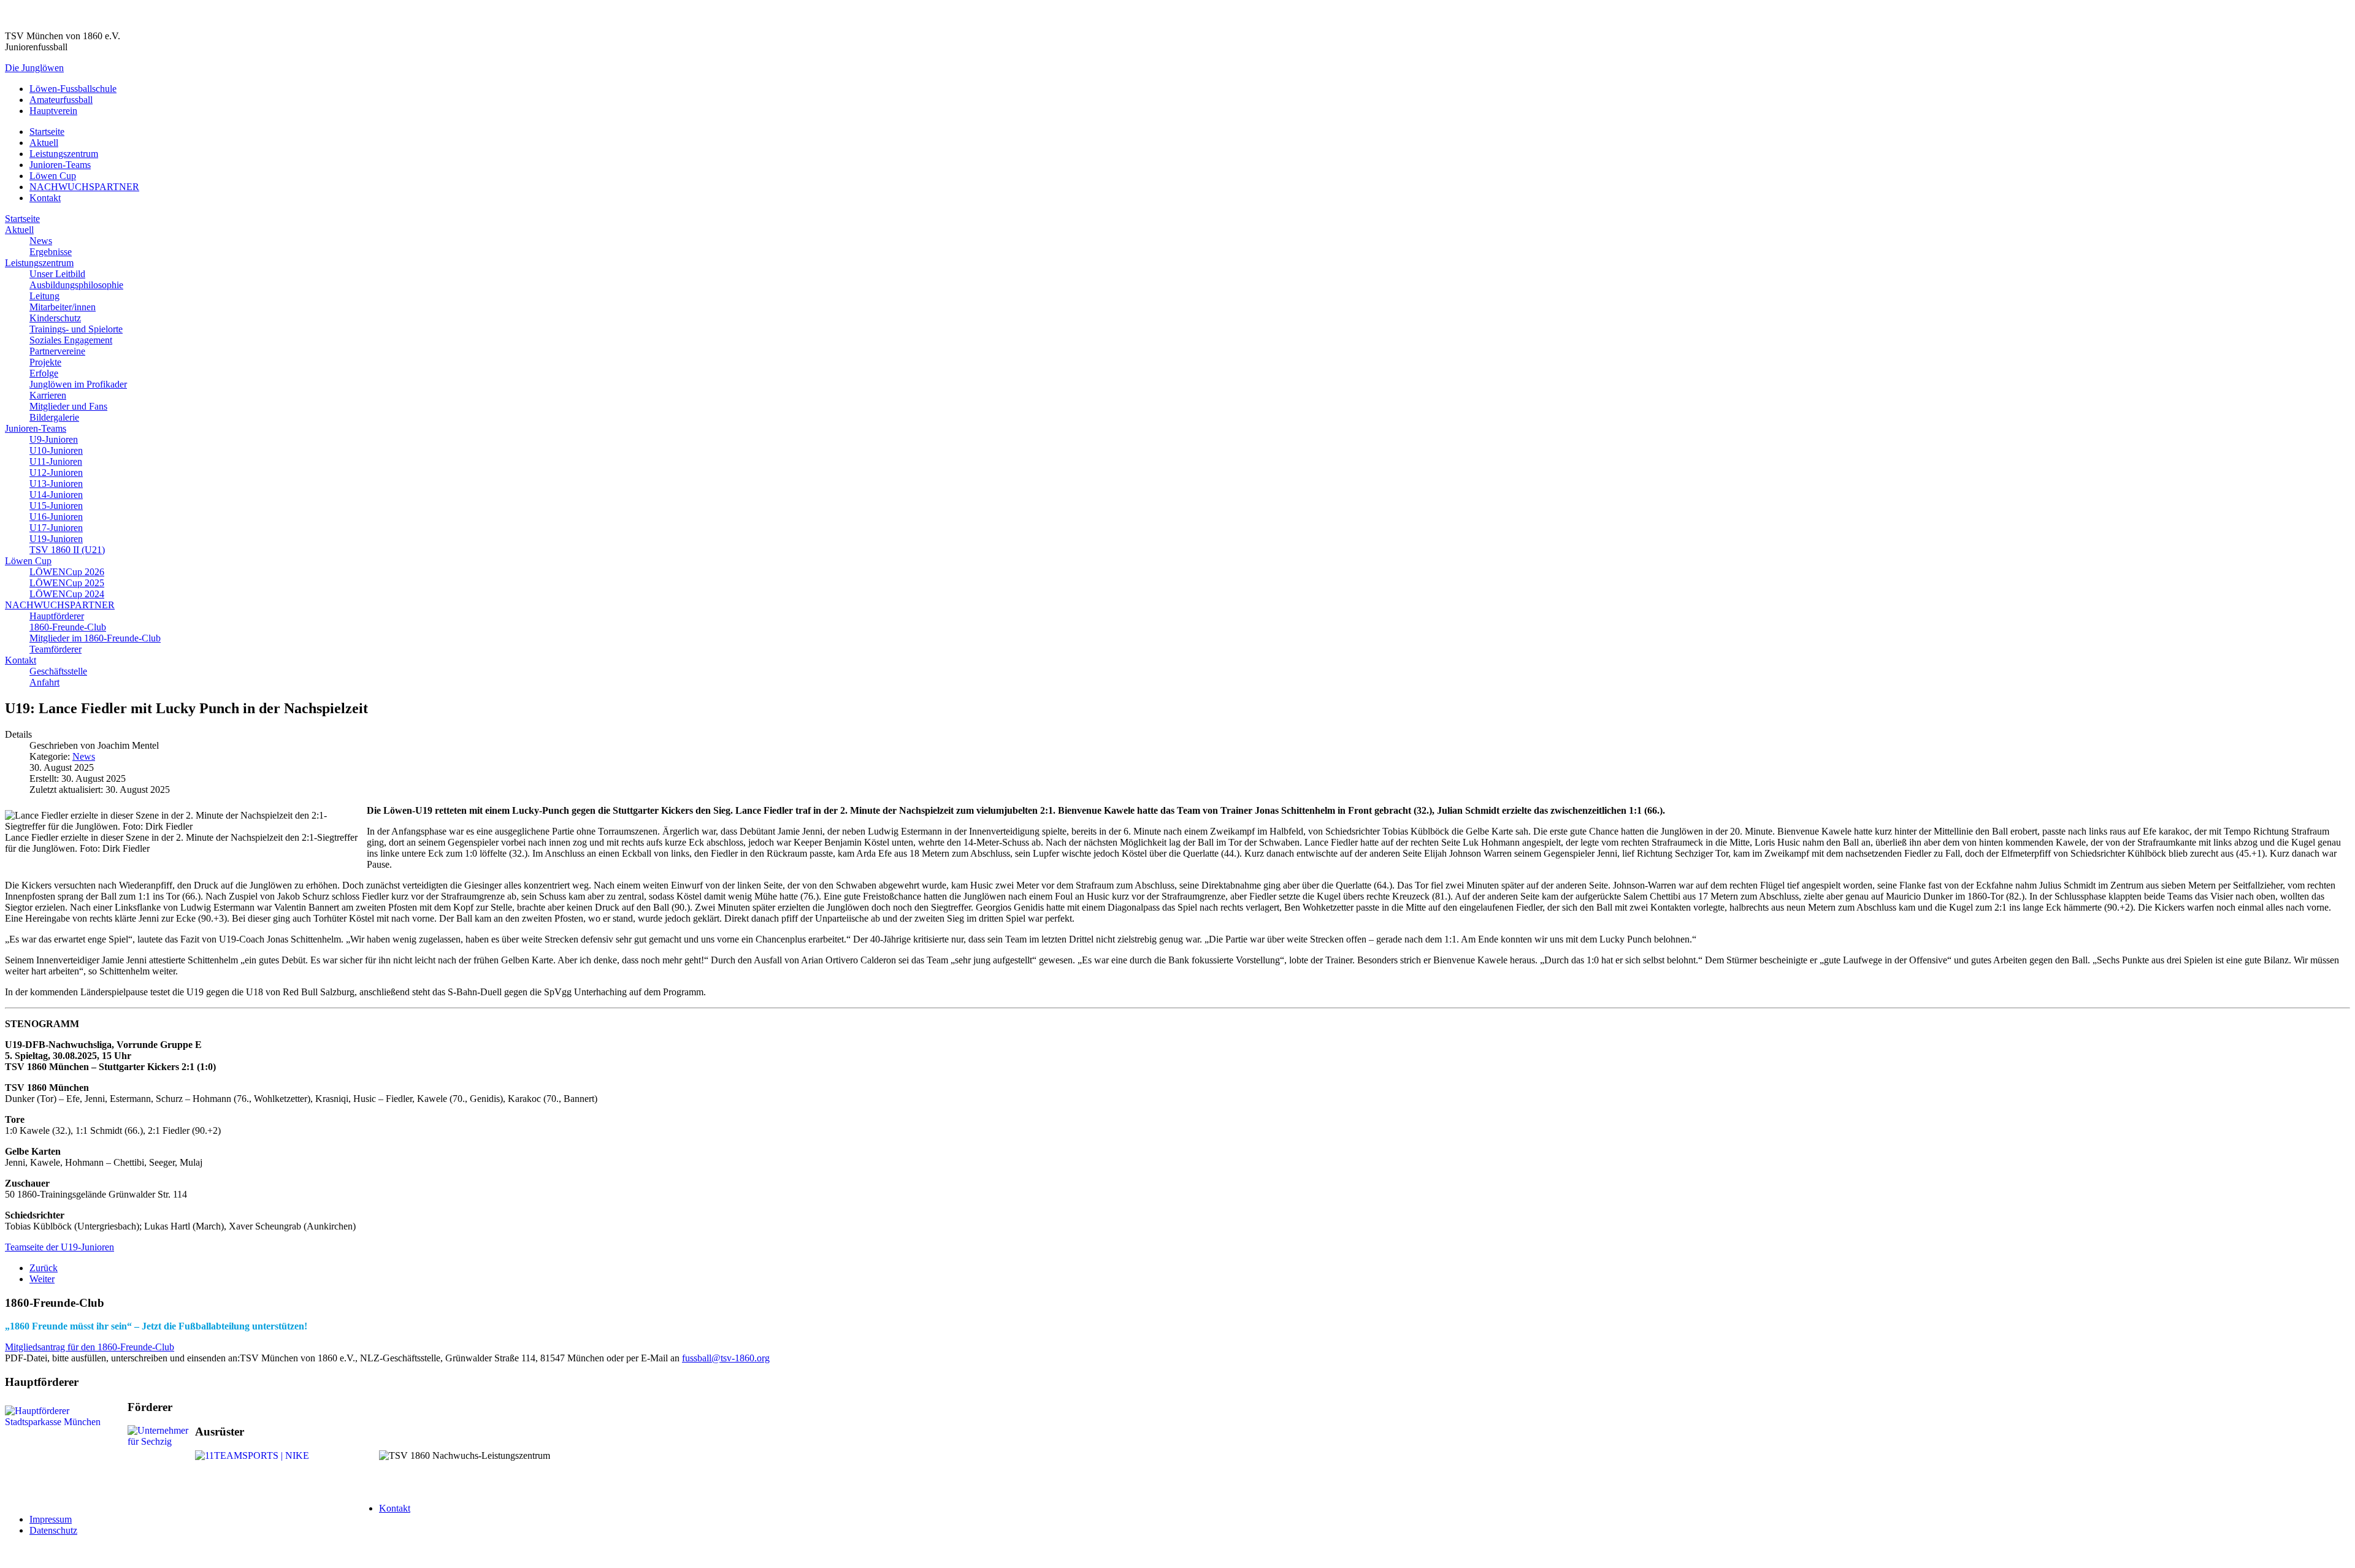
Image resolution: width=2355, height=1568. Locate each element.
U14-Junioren (56, 495)
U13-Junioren (56, 484)
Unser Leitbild (57, 274)
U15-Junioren (56, 506)
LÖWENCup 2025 (67, 583)
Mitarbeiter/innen (63, 307)
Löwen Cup (53, 176)
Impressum (51, 1519)
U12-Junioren (56, 472)
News (41, 241)
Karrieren (48, 395)
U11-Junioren (56, 461)
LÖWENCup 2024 (67, 594)
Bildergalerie (54, 417)
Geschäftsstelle (58, 671)
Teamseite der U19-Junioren (59, 1247)
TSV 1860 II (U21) (67, 550)
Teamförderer (56, 649)
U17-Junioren (56, 528)
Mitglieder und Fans (68, 406)
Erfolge (44, 373)
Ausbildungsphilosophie (76, 285)
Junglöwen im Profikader (78, 384)
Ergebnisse (51, 252)
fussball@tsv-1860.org (726, 1358)
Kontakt (45, 198)
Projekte (45, 362)
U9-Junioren (54, 439)
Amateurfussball (61, 100)
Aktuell (44, 143)
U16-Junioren (56, 517)
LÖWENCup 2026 (67, 572)
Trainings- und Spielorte (76, 329)
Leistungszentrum (64, 154)
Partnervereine (57, 351)
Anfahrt (44, 682)
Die (34, 68)
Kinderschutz (55, 318)
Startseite (47, 132)
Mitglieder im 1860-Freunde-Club (95, 638)
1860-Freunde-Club (68, 627)
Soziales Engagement (71, 340)
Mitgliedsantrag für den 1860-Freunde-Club (90, 1347)
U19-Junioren (56, 539)
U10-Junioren (56, 450)
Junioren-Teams (60, 165)
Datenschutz (53, 1530)
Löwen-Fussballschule (73, 89)
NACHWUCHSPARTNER (84, 187)
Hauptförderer (57, 616)
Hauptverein (53, 111)
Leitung (44, 296)
